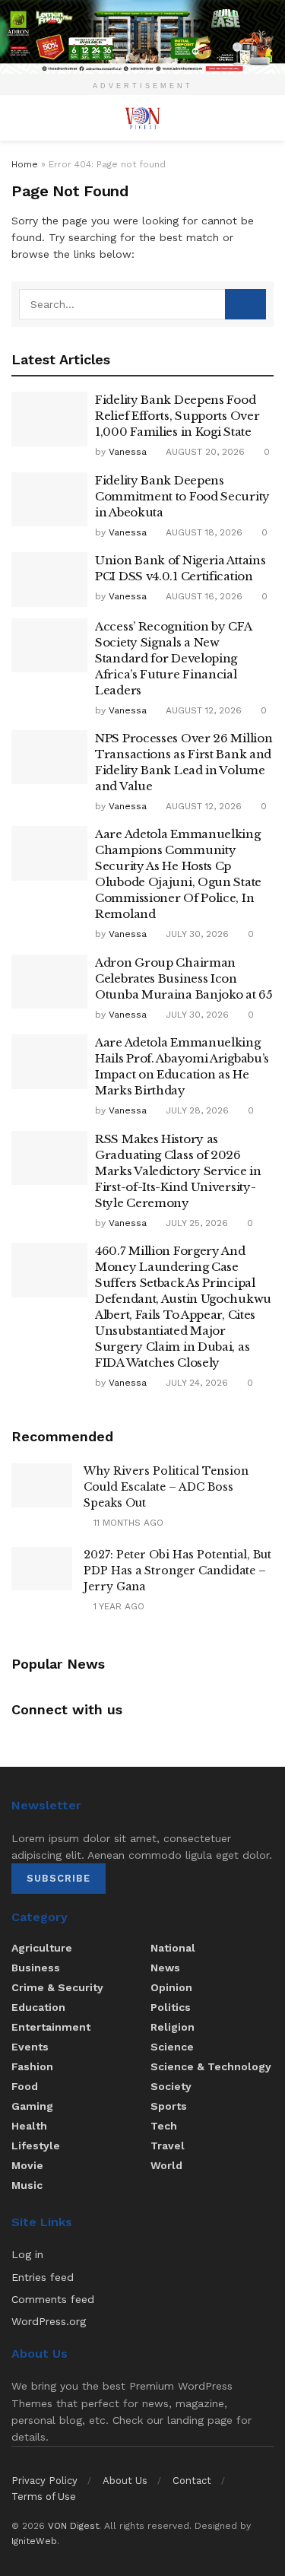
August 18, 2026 (203, 532)
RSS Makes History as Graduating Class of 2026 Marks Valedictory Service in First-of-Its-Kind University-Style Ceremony (178, 1171)
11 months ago (127, 1523)
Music (27, 2185)
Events (30, 2047)
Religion (173, 2027)
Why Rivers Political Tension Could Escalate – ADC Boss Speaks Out (166, 1487)
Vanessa (128, 452)
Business (36, 1968)
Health (29, 2126)
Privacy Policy (44, 2481)
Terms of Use (44, 2497)
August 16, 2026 (203, 596)
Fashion (32, 2066)
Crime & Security (57, 1987)
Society (171, 2086)
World (166, 2165)
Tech (164, 2126)
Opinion (171, 1987)
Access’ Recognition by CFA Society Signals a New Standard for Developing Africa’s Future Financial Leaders (173, 658)
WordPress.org (49, 2321)
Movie (27, 2165)
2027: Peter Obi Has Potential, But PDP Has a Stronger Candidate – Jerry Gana (177, 1571)
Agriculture (42, 1948)
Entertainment (51, 2027)
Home (25, 164)
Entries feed (43, 2277)
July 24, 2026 (195, 1383)
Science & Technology (211, 2066)
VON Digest (73, 2526)
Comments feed (53, 2299)
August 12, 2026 (202, 710)
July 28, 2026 (196, 1110)
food (25, 2086)
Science (172, 2047)
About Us (125, 2481)
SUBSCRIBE (59, 1878)
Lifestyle (36, 2146)
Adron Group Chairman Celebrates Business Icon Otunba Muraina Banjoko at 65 (184, 978)
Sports (169, 2106)
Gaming (32, 2106)
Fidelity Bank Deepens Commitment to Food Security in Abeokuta (182, 496)
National (173, 1948)
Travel (168, 2146)
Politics (171, 2007)
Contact (192, 2481)
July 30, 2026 (196, 934)
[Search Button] (245, 304)
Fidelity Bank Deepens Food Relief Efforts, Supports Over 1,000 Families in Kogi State (177, 416)
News (165, 1968)
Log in (27, 2254)
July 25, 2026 (195, 1223)
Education (38, 2007)
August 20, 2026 (204, 452)
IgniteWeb (34, 2541)
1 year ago (117, 1606)
